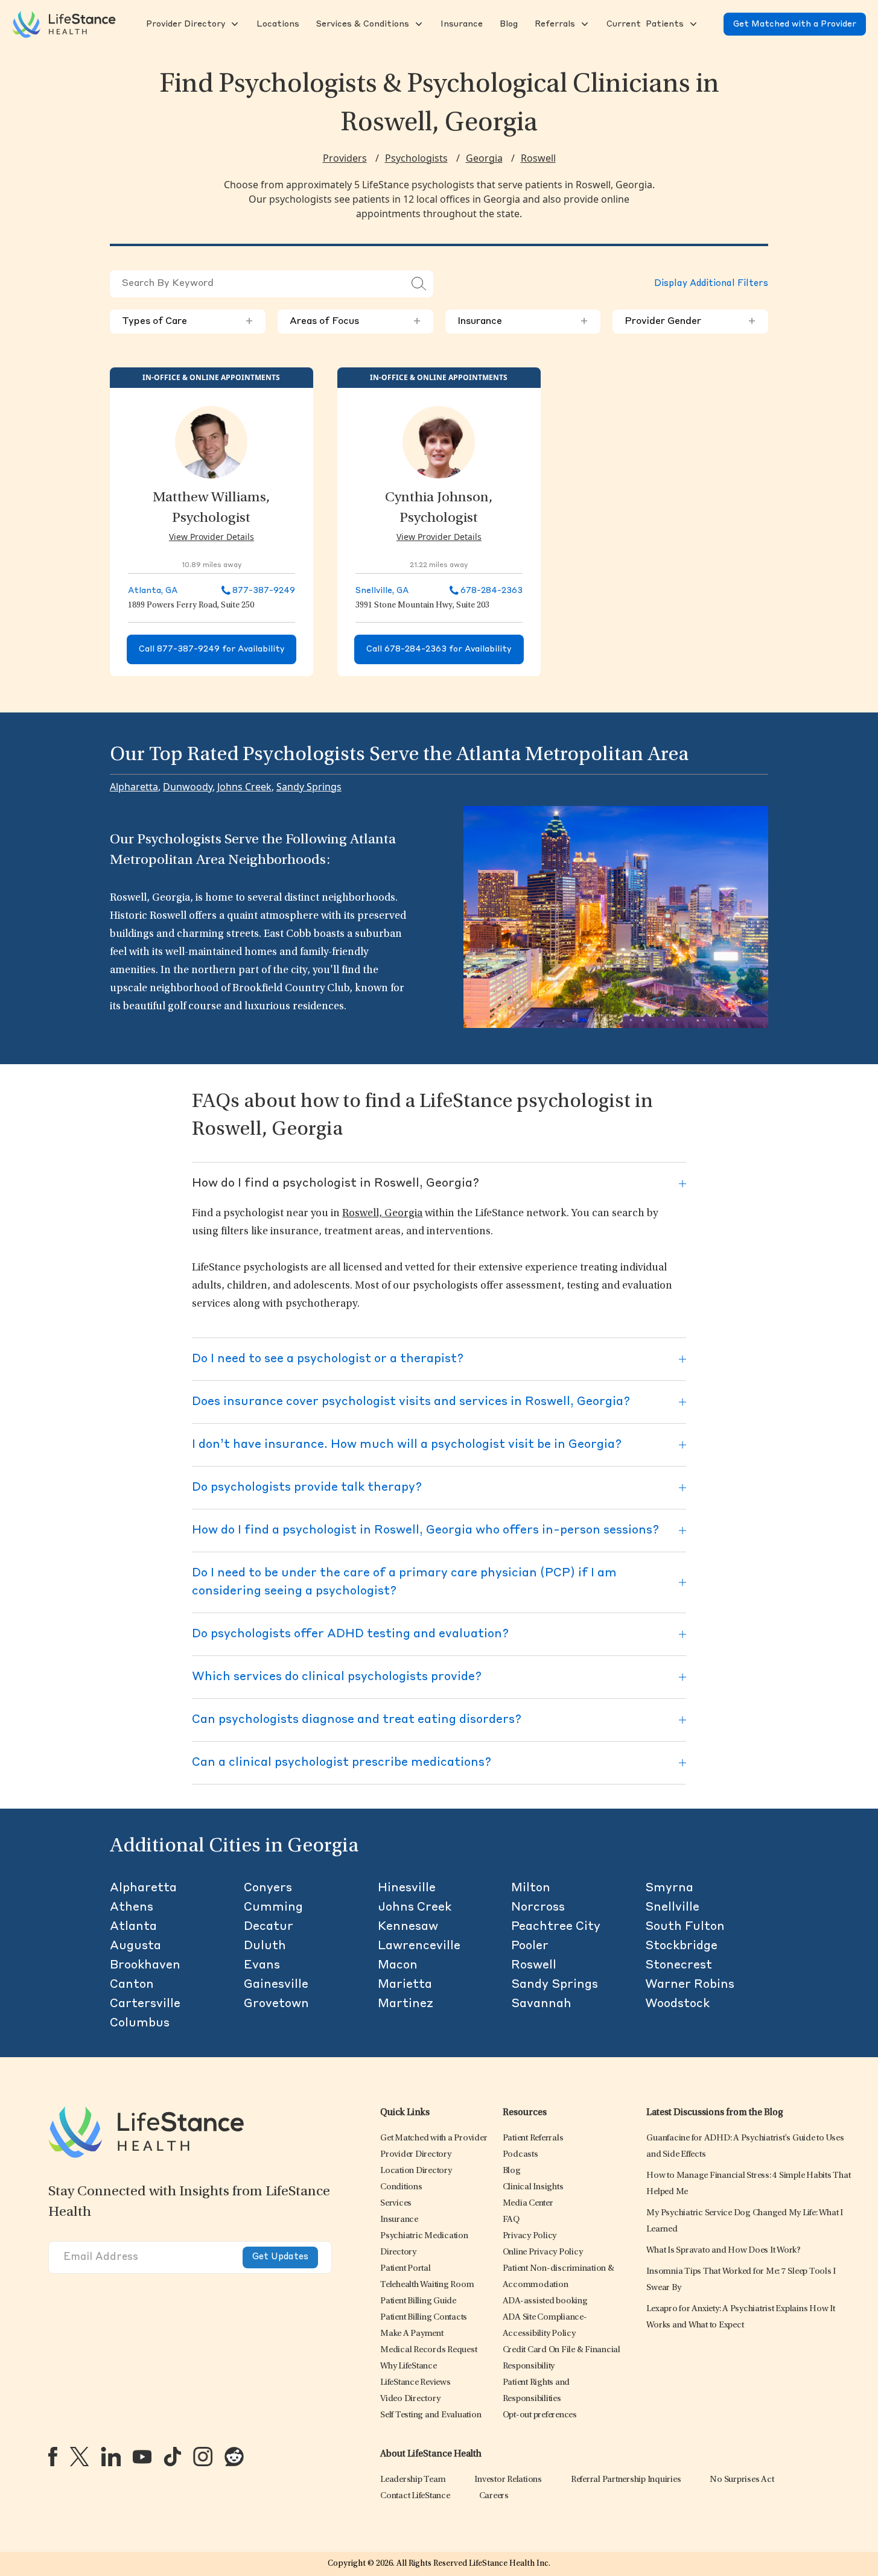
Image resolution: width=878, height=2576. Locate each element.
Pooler (530, 1946)
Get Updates (280, 2257)
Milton (531, 1888)
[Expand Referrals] (584, 24)
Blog (512, 2171)
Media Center (528, 2203)
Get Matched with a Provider (795, 24)
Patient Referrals (533, 2138)
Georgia (484, 158)
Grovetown (276, 2004)
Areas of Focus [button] (355, 322)
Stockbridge (681, 1946)
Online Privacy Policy (543, 2252)
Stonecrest (679, 1965)
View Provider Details (212, 537)
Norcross (538, 1908)
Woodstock (677, 2004)
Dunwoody (188, 787)
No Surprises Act (742, 2480)
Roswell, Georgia (382, 1214)
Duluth (265, 1946)
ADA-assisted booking (545, 2301)
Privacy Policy (530, 2236)
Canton (132, 1985)
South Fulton (685, 1927)
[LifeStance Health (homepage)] (64, 24)
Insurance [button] (523, 322)
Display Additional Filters (711, 284)
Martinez (406, 2004)
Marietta (405, 1985)
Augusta (135, 1946)
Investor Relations (508, 2480)
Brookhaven (145, 1965)
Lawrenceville (419, 1946)
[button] (184, 24)
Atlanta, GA (153, 591)
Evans (262, 1965)
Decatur (269, 1927)
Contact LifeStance (415, 2496)
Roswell (538, 158)
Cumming (273, 1908)
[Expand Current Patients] (692, 24)
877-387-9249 (264, 591)
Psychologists (416, 158)
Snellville (672, 1908)
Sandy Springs (309, 787)
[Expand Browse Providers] (234, 24)
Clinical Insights (533, 2187)
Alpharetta (134, 787)
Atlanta (133, 1927)
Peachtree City (556, 1927)
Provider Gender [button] (690, 322)
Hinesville (407, 1888)
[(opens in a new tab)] (53, 2457)
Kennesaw (408, 1927)
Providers (345, 158)
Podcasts (520, 2155)
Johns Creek (244, 787)
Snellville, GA (382, 591)
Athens (132, 1908)
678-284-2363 (491, 591)
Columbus (140, 2023)
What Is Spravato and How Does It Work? (724, 2251)
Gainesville (276, 1985)
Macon (398, 1965)
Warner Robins (690, 1985)
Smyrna (669, 1888)
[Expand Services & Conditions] (418, 24)
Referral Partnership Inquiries (626, 2480)
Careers (494, 2496)
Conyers (268, 1888)
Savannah (541, 2004)
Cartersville (145, 2004)
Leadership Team (413, 2480)
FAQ (511, 2220)
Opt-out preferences (540, 2415)
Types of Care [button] (188, 322)
